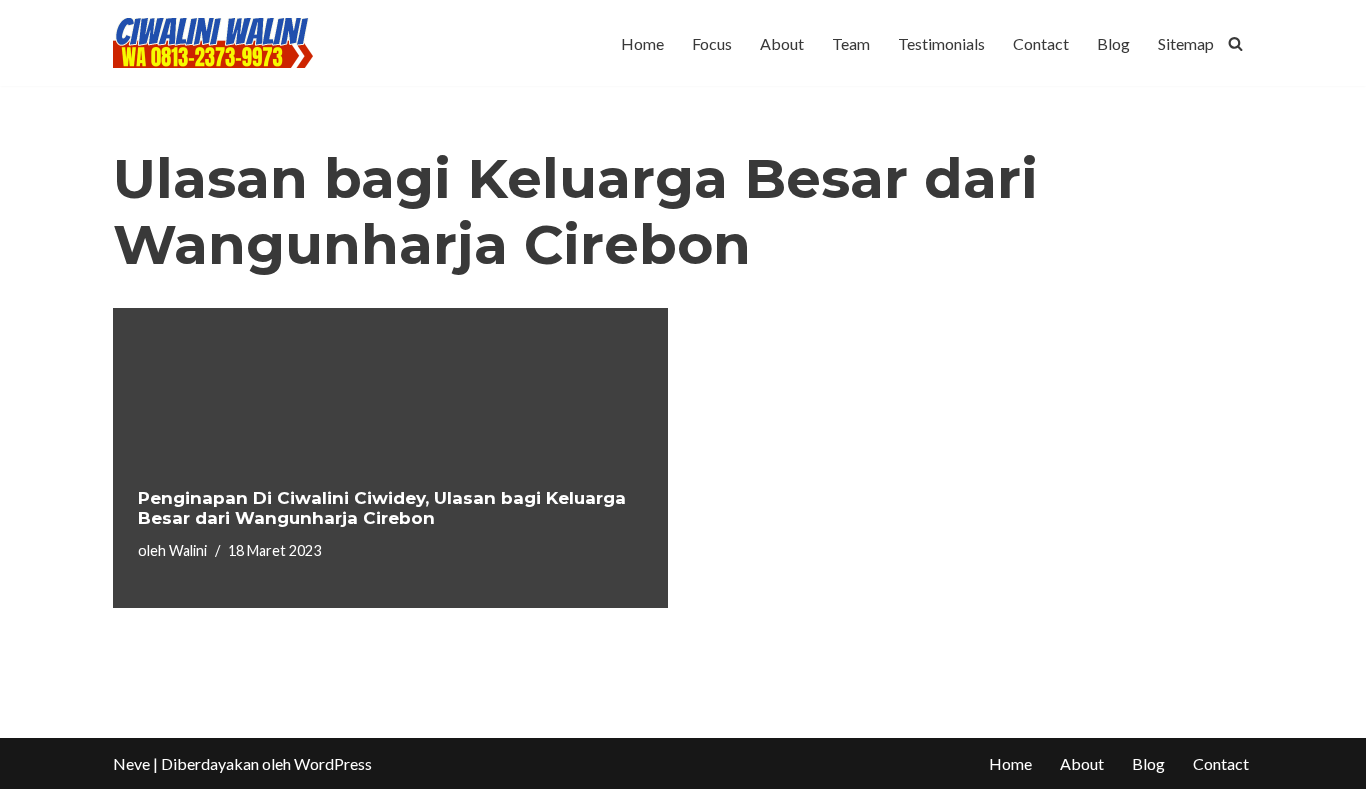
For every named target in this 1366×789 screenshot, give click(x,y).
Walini (188, 550)
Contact (1041, 43)
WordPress (333, 763)
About (782, 43)
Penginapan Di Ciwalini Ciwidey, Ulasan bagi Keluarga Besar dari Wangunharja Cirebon (382, 508)
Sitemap (1186, 43)
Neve (131, 763)
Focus (712, 43)
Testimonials (941, 43)
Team (851, 43)
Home (642, 43)
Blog (1113, 43)
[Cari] (1235, 43)
